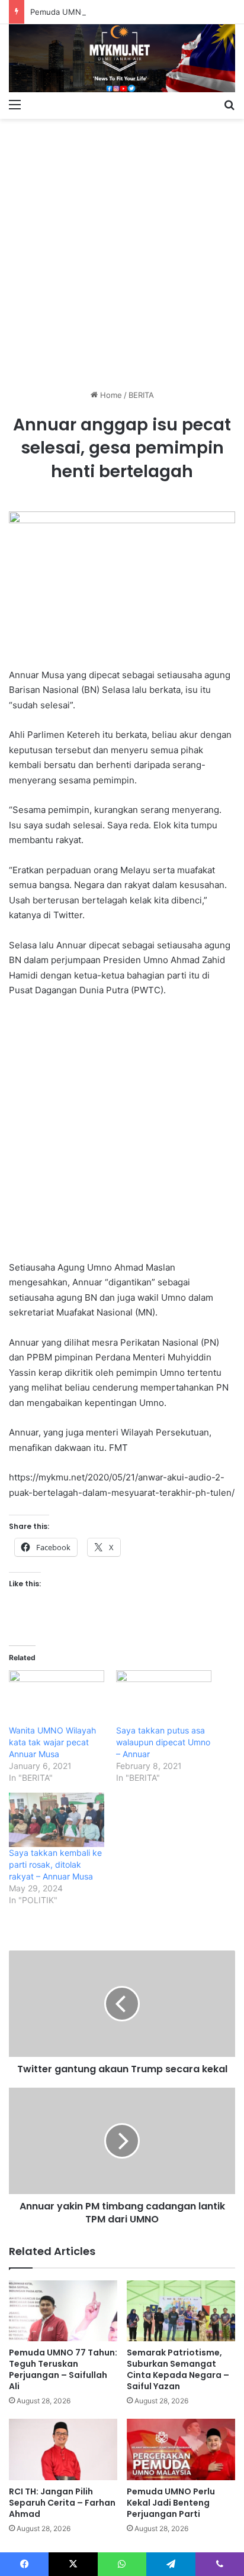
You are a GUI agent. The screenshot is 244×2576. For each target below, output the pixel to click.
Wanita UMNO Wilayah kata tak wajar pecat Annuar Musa (52, 1742)
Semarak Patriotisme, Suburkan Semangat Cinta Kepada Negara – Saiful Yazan (178, 2369)
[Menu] (15, 104)
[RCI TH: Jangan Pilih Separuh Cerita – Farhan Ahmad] (63, 2449)
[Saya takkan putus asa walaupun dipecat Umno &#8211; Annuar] (164, 1697)
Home (110, 395)
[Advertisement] (122, 250)
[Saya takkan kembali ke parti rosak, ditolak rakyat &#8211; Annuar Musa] (57, 1820)
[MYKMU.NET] (122, 58)
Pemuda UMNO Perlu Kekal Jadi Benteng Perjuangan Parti (171, 2503)
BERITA (141, 395)
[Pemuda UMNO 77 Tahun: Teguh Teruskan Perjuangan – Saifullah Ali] (63, 2311)
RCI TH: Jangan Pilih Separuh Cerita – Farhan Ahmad (62, 2503)
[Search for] (229, 104)
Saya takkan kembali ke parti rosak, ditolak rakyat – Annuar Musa (55, 1864)
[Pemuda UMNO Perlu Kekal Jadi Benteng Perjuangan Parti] (181, 2449)
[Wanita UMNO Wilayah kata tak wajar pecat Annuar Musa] (57, 1697)
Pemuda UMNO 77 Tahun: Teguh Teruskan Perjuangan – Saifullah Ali (63, 2369)
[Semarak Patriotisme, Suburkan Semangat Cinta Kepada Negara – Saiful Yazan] (181, 2311)
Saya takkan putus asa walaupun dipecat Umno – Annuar (163, 1742)
